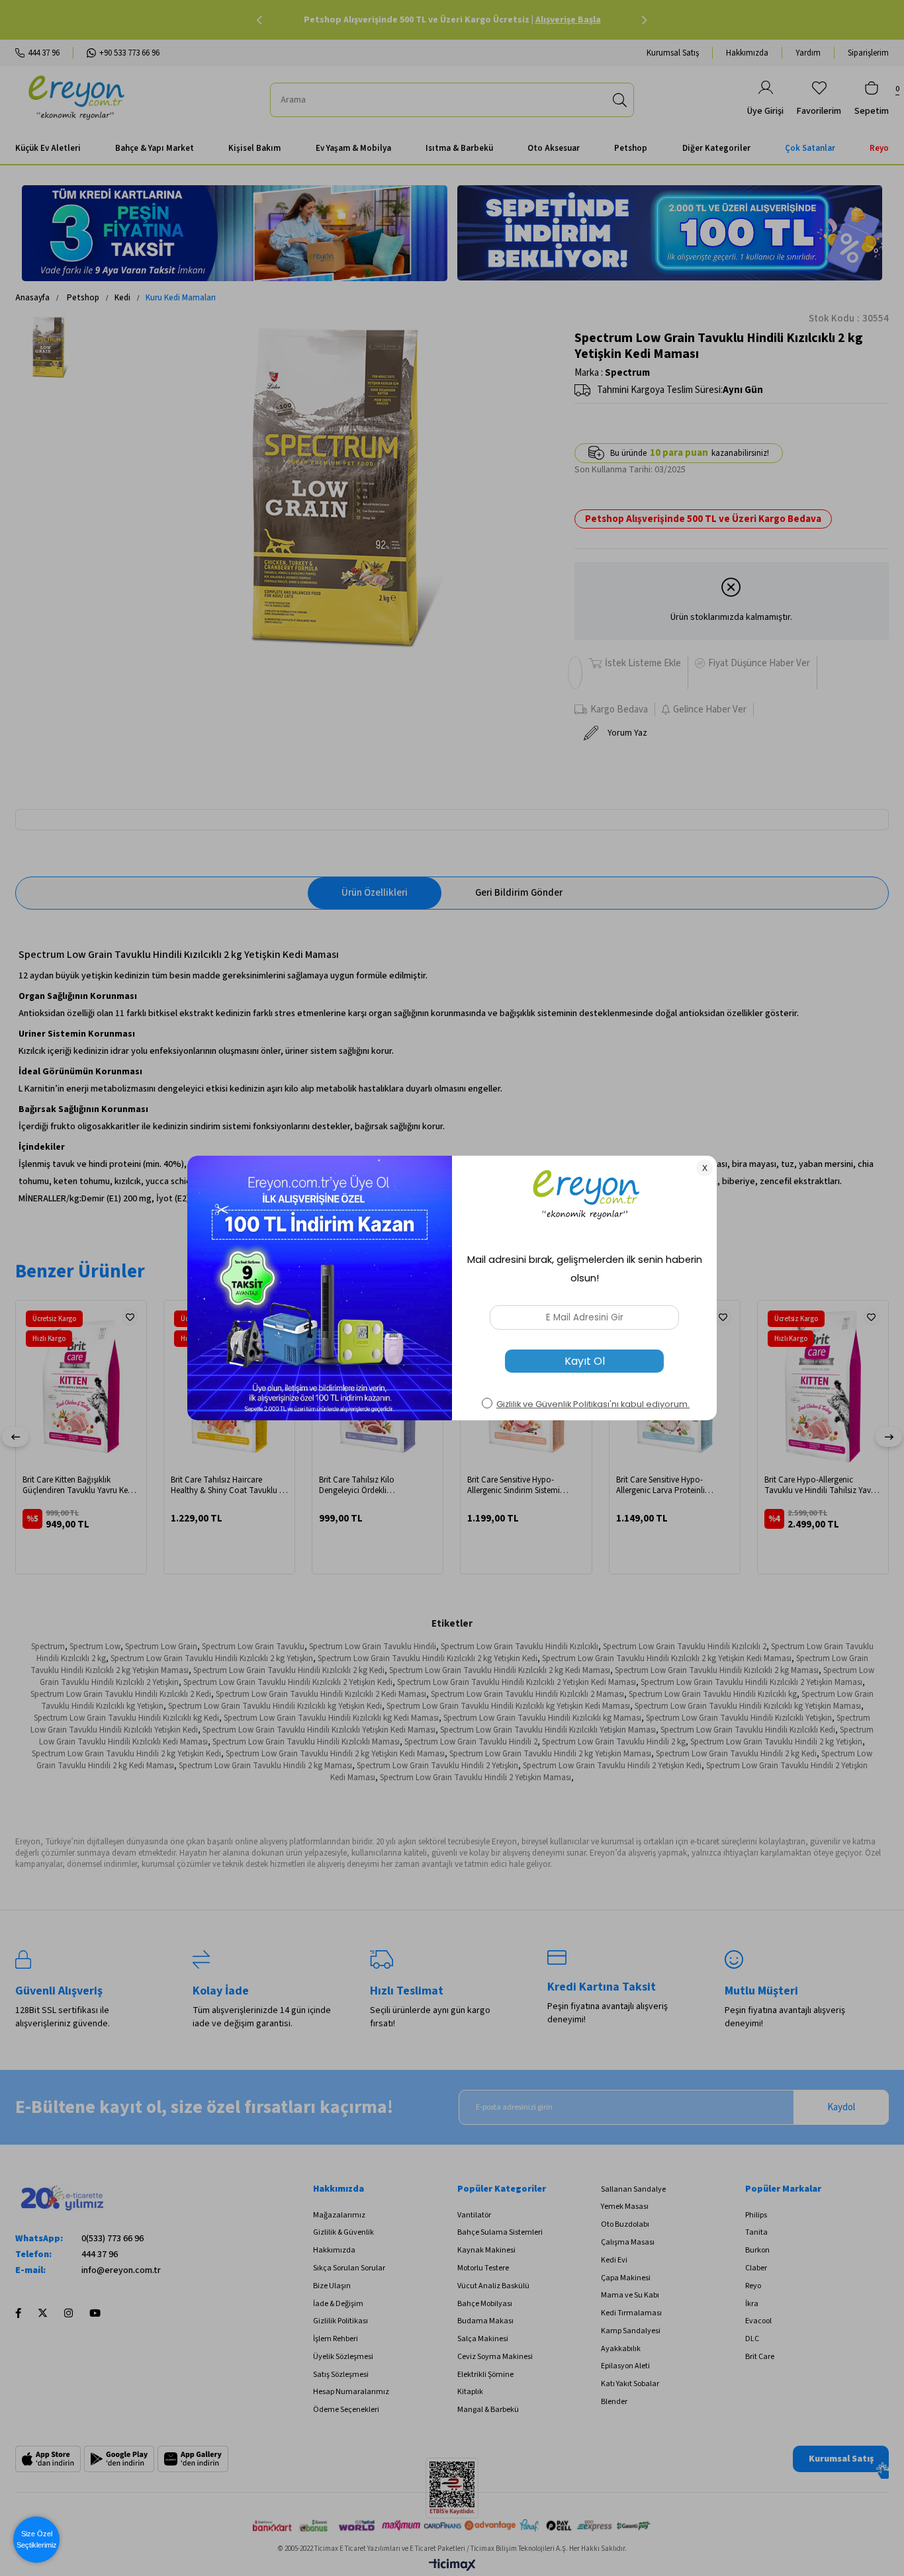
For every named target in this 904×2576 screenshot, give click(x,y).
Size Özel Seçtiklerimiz (37, 2539)
